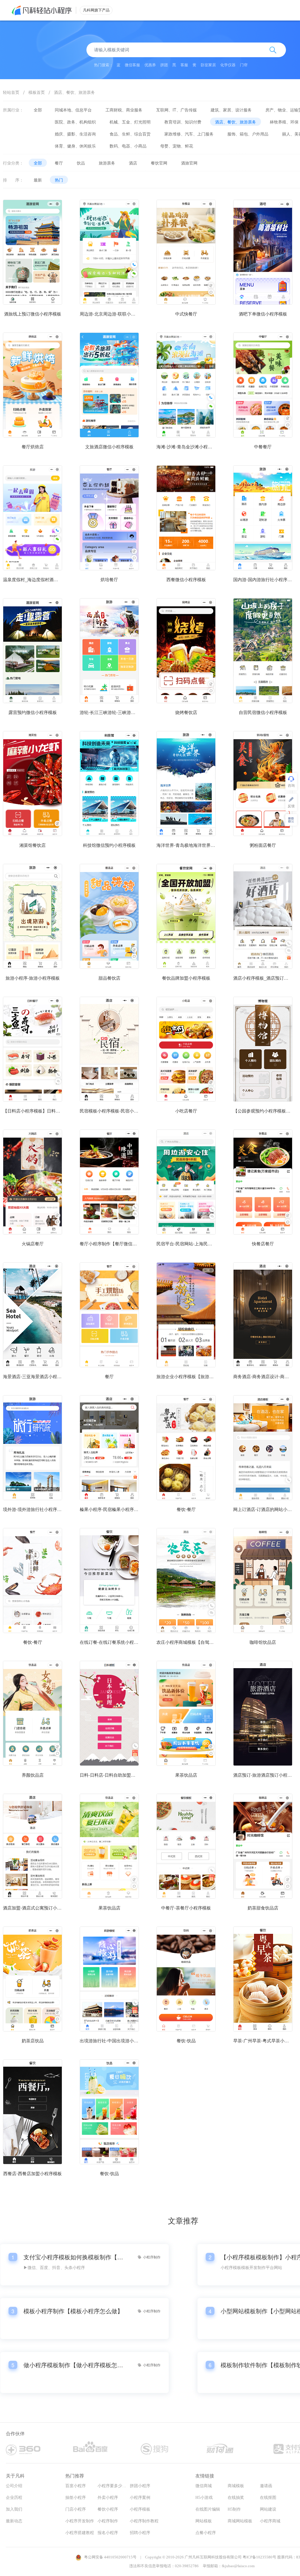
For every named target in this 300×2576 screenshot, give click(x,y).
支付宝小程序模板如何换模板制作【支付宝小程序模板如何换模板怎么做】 (73, 2257)
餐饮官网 (159, 163)
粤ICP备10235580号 (259, 2557)
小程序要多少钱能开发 (118, 2486)
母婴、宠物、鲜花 (177, 146)
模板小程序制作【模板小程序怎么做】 (73, 2311)
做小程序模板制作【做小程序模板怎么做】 (73, 2365)
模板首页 (37, 92)
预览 (33, 275)
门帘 (244, 65)
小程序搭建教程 (80, 2533)
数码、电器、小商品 (128, 146)
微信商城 (204, 2486)
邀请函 (266, 2486)
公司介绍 (14, 2486)
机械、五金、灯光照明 (130, 122)
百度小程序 (76, 2486)
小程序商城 (270, 2521)
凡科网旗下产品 (96, 10)
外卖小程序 (108, 2498)
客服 (184, 65)
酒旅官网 (189, 163)
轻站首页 (11, 92)
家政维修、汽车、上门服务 (189, 134)
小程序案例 (140, 2498)
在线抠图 (268, 2498)
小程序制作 (108, 2521)
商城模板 (236, 2486)
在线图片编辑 (208, 2509)
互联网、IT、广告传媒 (177, 110)
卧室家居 (208, 65)
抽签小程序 (76, 2498)
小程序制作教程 (144, 2521)
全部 (38, 110)
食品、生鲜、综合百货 (130, 134)
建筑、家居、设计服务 (231, 110)
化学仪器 (228, 65)
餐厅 (59, 163)
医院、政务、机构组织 (75, 122)
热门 (59, 180)
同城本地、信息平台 (73, 110)
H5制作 (234, 2509)
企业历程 (14, 2498)
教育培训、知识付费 (183, 122)
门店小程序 (76, 2509)
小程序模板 (140, 2509)
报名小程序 (108, 2533)
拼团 (164, 65)
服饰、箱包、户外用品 (248, 134)
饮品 (81, 163)
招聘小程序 (140, 2533)
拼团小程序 (140, 2486)
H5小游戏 (204, 2498)
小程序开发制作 (80, 2521)
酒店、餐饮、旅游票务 (74, 92)
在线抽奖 (236, 2498)
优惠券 (150, 65)
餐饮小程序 (108, 2509)
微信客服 (132, 65)
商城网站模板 (240, 2521)
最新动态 (14, 2521)
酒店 (133, 163)
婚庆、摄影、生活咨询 (75, 134)
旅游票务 (107, 163)
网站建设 (268, 2509)
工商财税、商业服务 (124, 110)
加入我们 (14, 2509)
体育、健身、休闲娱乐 (75, 146)
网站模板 (204, 2521)
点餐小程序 (206, 2533)
